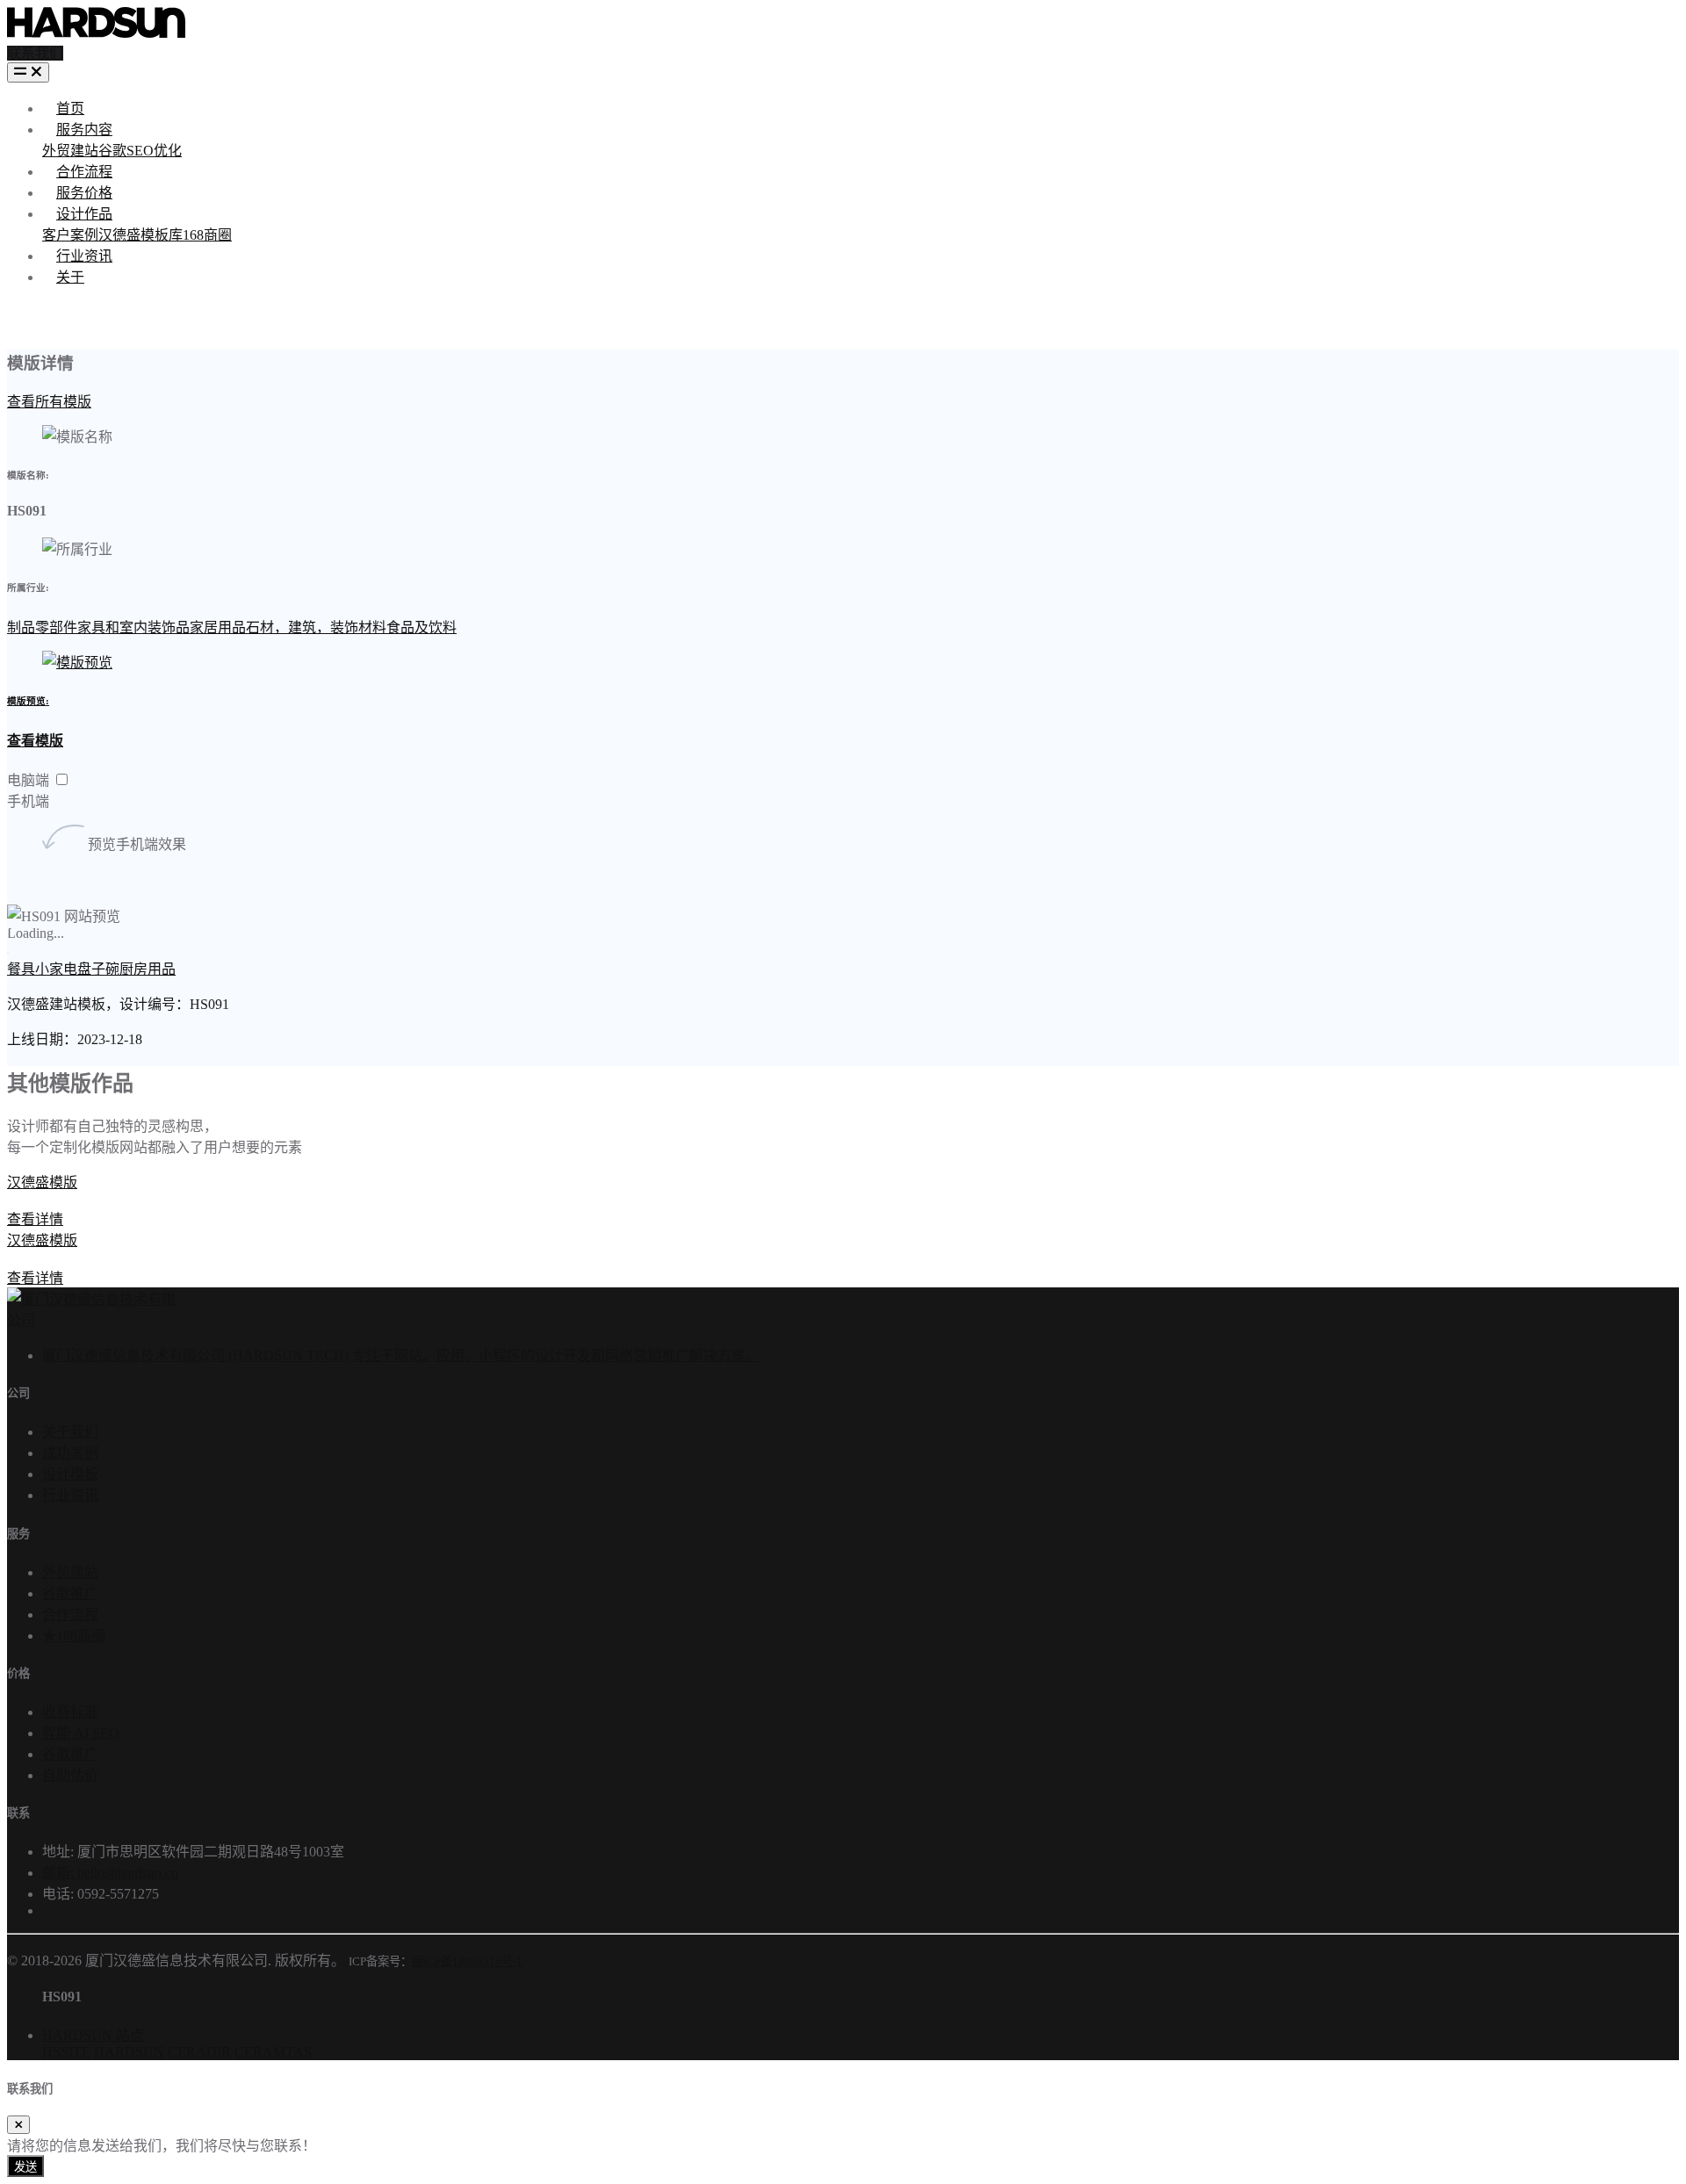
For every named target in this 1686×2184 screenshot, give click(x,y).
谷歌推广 (70, 1593)
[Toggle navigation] (28, 72)
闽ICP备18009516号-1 (467, 1961)
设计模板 (70, 1474)
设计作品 (84, 214)
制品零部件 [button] (42, 627)
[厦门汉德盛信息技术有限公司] (91, 1320)
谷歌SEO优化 (140, 151)
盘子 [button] (91, 969)
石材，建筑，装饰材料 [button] (316, 627)
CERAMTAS (273, 2052)
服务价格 (84, 193)
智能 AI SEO (81, 1733)
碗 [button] (112, 969)
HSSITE (66, 2052)
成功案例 (70, 1453)
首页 (70, 108)
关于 (70, 277)
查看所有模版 (49, 402)
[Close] (18, 2125)
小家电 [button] (56, 969)
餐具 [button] (21, 969)
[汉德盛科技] (96, 33)
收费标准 (70, 1712)
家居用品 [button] (218, 627)
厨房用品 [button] (148, 969)
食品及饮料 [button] (421, 627)
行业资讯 (84, 256)
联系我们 (35, 53)
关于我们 (70, 1432)
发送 (25, 2167)
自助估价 (70, 1775)
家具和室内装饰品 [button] (133, 627)
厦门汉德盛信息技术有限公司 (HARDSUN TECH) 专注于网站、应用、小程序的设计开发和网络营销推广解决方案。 (401, 1355)
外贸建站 (70, 151)
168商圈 (207, 235)
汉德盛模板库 (140, 235)
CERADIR (199, 2052)
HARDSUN (129, 2052)
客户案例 (70, 235)
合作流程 (84, 172)
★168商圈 (74, 1636)
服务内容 (84, 130)
